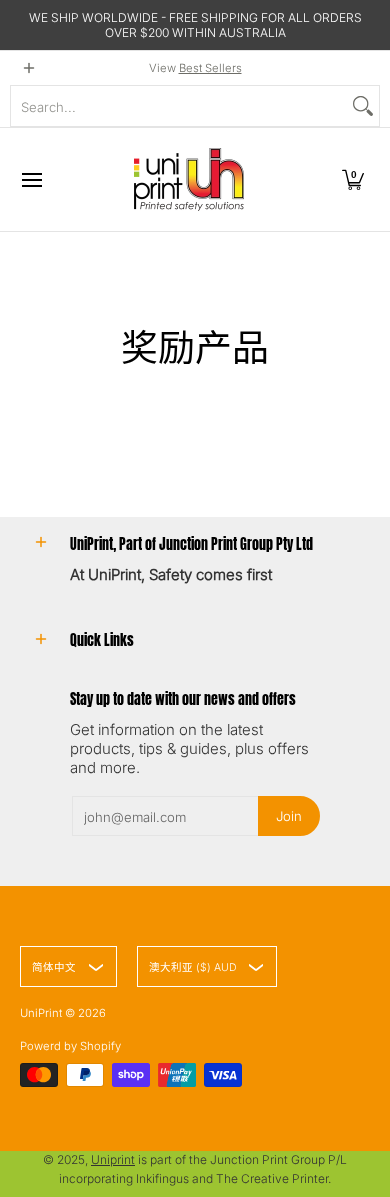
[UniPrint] (189, 179)
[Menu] (31, 179)
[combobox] (179, 106)
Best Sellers (210, 68)
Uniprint (113, 1159)
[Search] (363, 106)
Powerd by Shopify (70, 1046)
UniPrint (41, 1013)
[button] (353, 179)
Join (289, 816)
